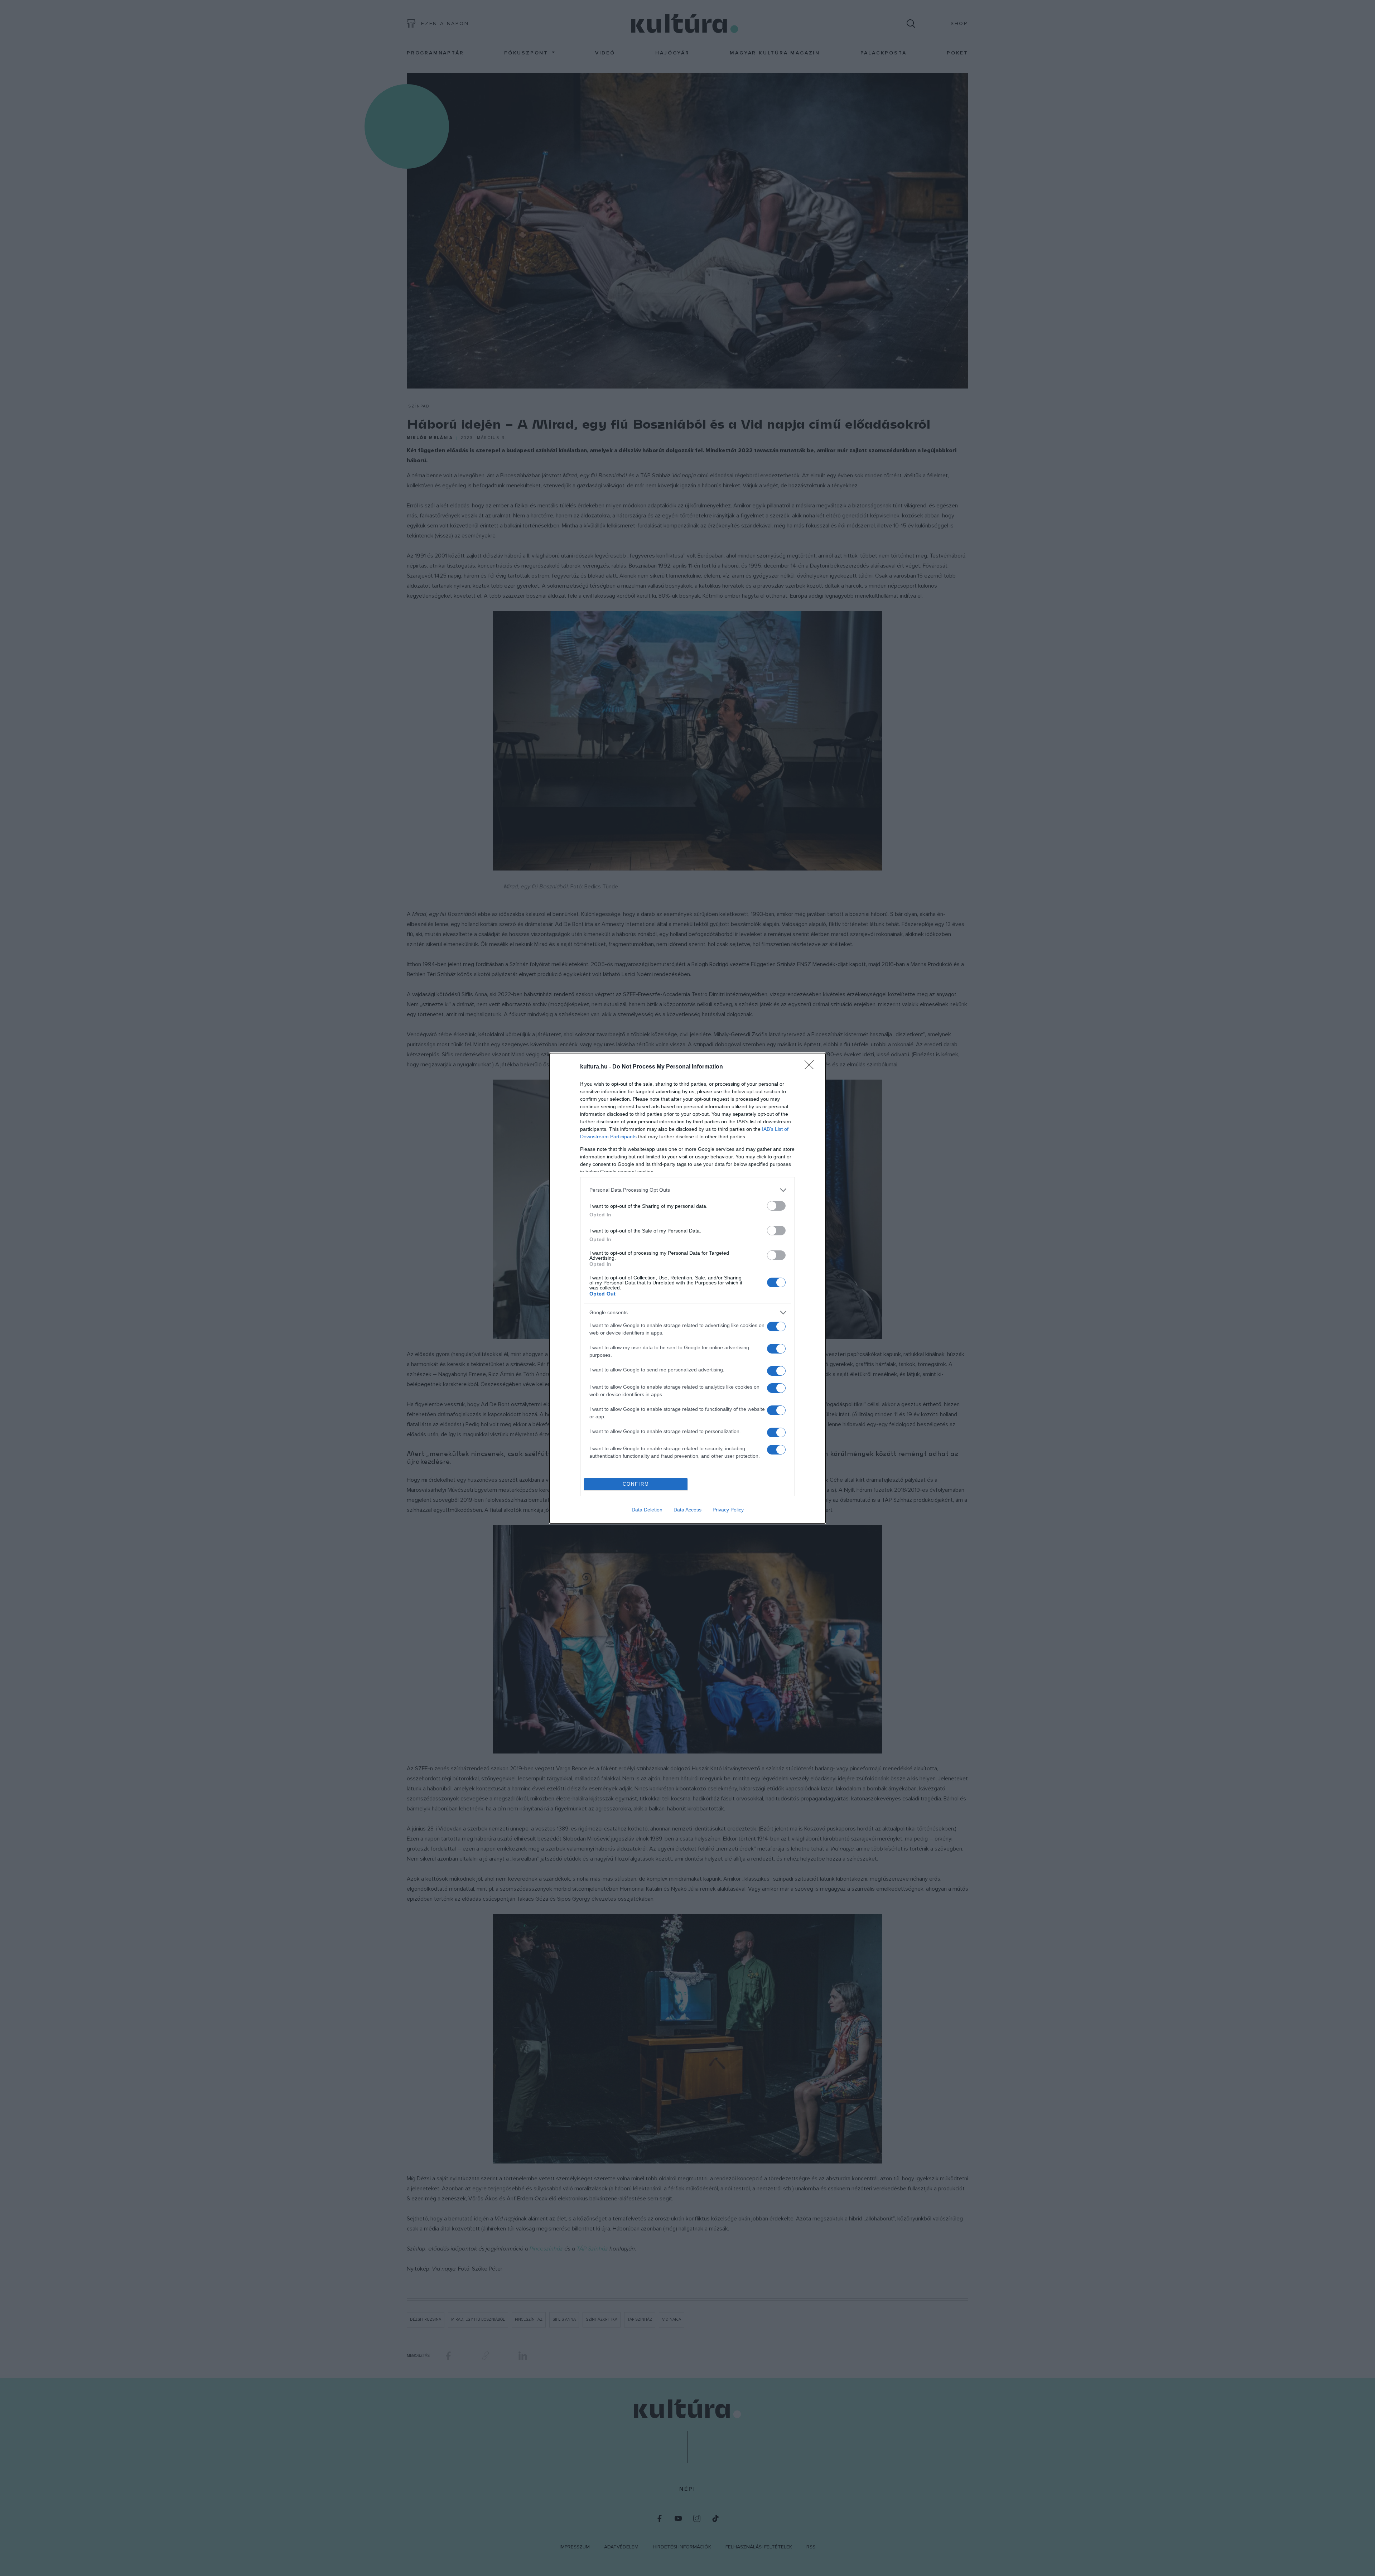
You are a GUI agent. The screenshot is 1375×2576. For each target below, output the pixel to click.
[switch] (776, 1206)
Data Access (687, 1510)
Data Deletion (647, 1510)
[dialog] (687, 1288)
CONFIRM (636, 1484)
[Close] (811, 1067)
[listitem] (687, 1190)
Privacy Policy (728, 1510)
